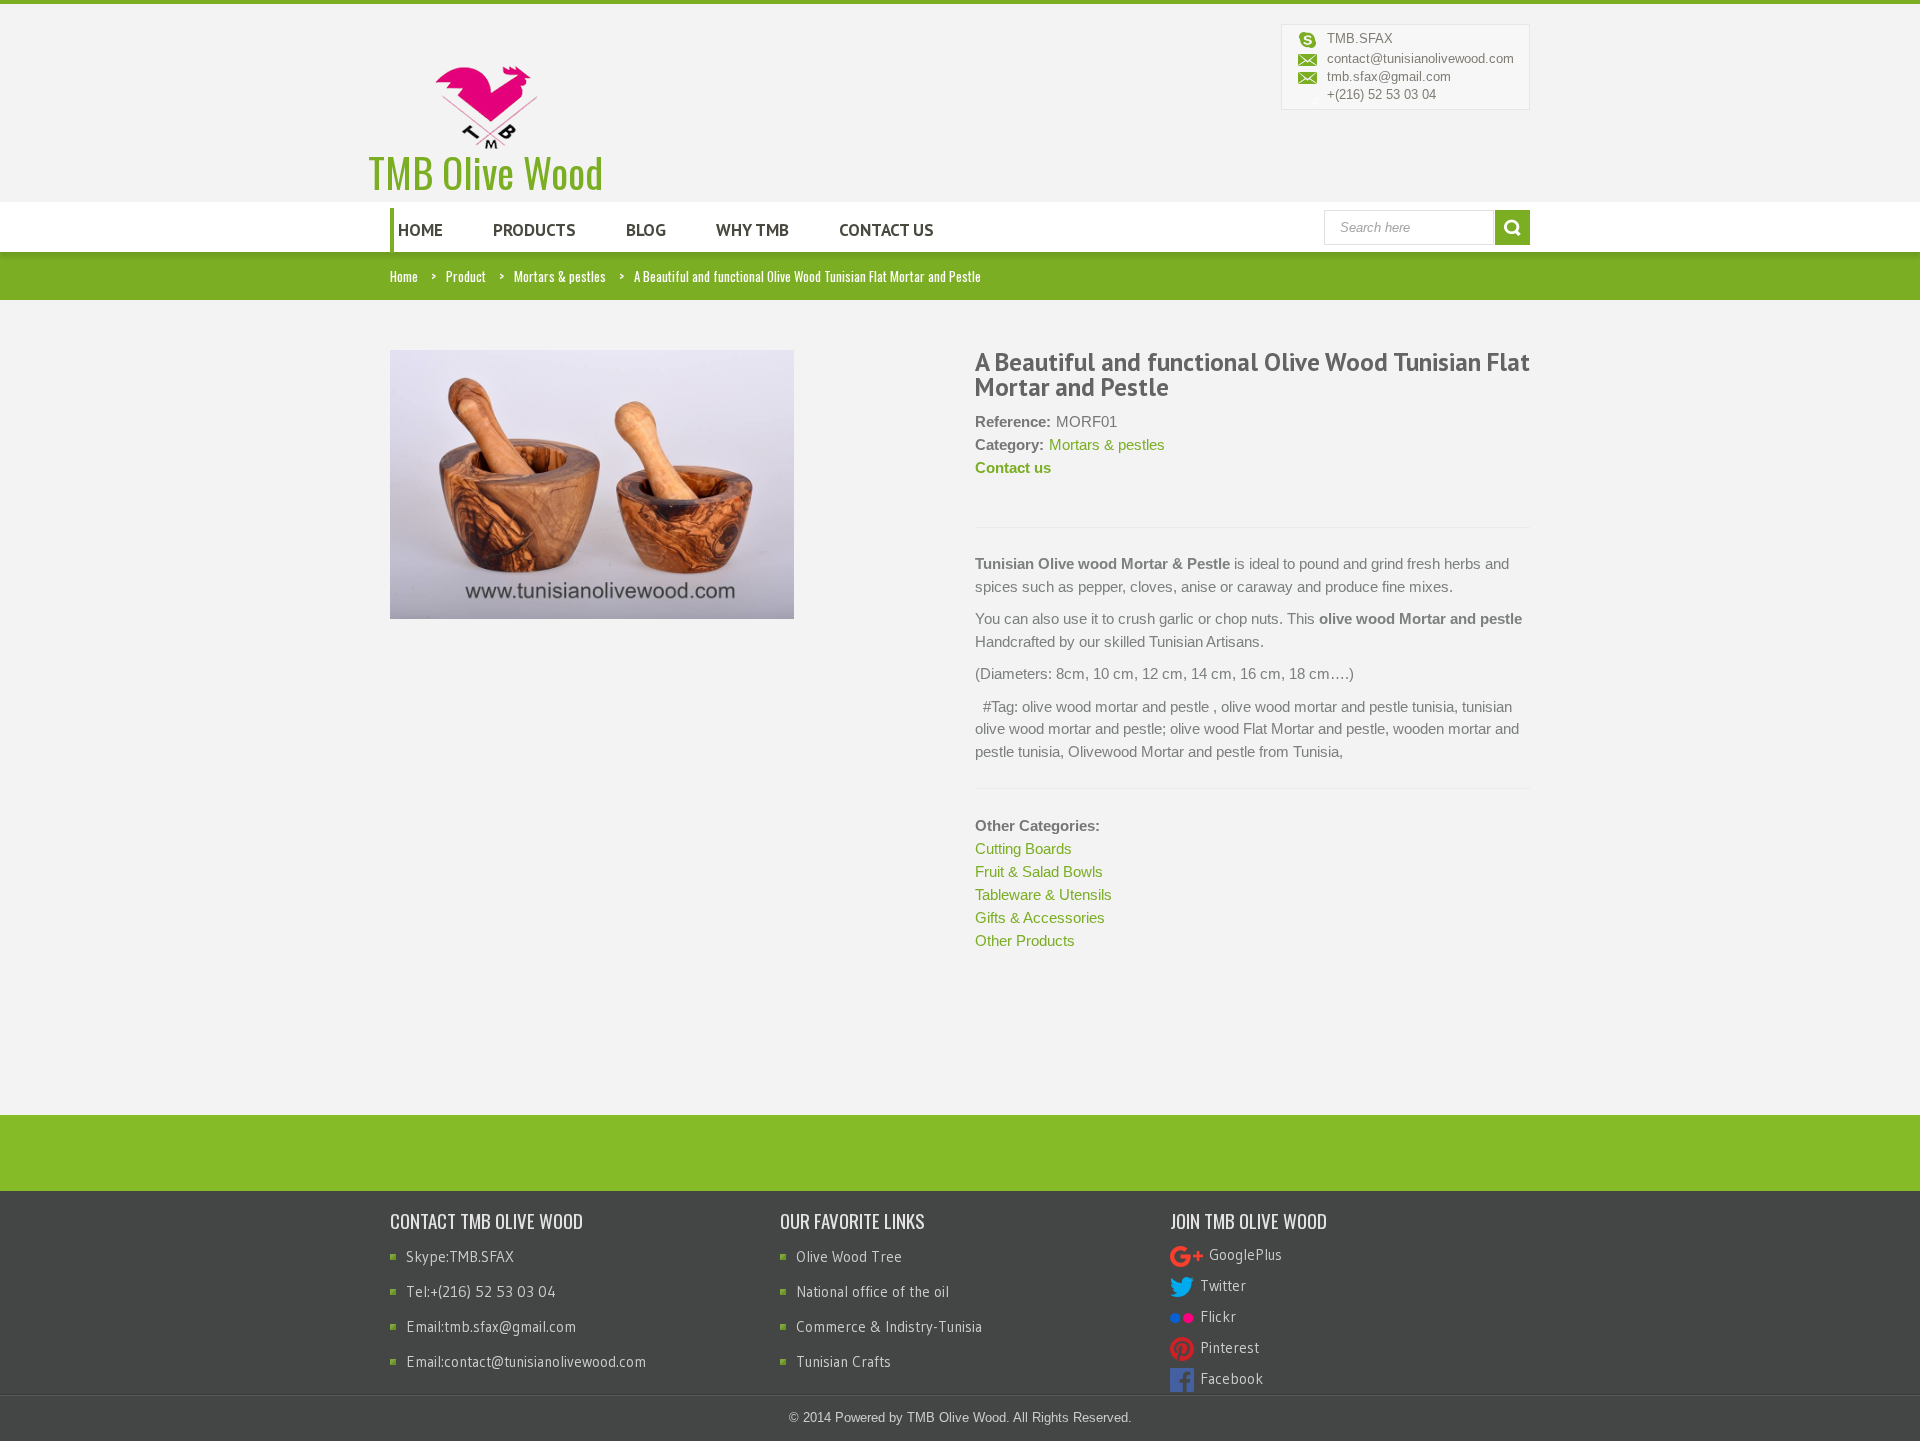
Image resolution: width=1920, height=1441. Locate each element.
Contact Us (886, 230)
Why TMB (752, 230)
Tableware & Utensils (1043, 894)
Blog (646, 230)
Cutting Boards (1023, 848)
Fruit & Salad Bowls (1039, 871)
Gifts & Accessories (1040, 917)
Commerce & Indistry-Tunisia (889, 1326)
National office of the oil (872, 1291)
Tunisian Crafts (843, 1361)
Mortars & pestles (560, 276)
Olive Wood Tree (849, 1256)
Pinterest (1226, 1347)
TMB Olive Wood (485, 167)
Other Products (1025, 940)
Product (466, 276)
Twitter (1220, 1285)
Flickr (1215, 1316)
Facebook (1228, 1378)
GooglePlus (1242, 1254)
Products (534, 230)
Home (420, 230)
